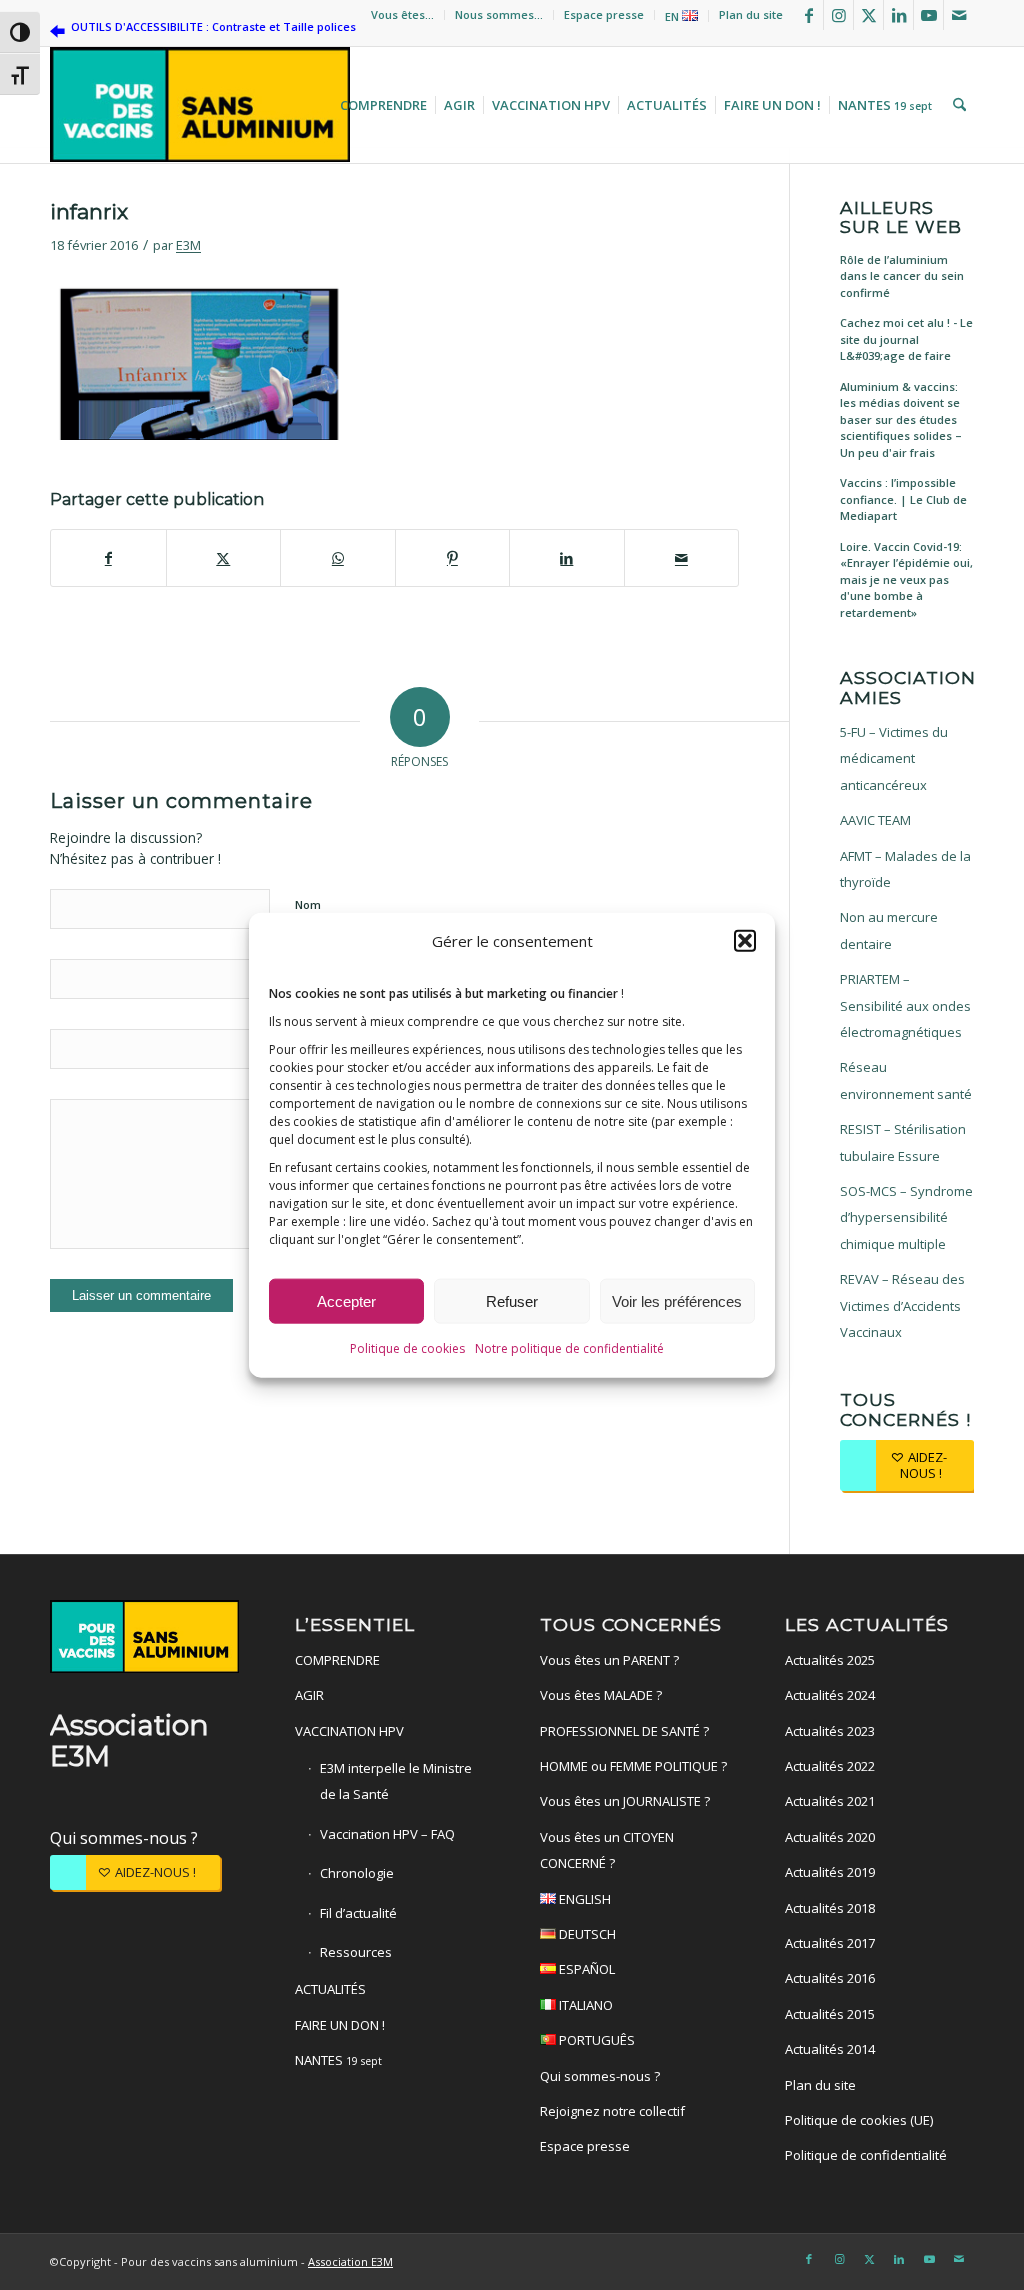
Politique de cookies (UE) (859, 2120)
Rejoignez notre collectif (612, 2111)
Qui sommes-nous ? (124, 1838)
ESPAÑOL (585, 1969)
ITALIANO (584, 2005)
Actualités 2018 (830, 1908)
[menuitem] (403, 15)
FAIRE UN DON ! (340, 2025)
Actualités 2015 (830, 2014)
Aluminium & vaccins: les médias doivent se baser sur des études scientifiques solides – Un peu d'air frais (901, 419)
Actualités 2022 (830, 1766)
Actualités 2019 (830, 1872)
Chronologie (357, 1873)
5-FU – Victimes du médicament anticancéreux (894, 758)
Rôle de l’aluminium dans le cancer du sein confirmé (902, 276)
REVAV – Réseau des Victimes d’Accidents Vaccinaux (902, 1305)
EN (673, 16)
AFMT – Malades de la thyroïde (905, 869)
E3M (188, 245)
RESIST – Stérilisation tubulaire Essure (903, 1142)
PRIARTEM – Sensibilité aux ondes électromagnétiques (905, 1005)
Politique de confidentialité (866, 2155)
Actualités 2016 (830, 1978)
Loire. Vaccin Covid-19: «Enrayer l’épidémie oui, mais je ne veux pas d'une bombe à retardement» (906, 579)
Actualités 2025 (830, 1660)
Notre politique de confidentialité (569, 1348)
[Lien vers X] (868, 15)
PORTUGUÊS (595, 2040)
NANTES (338, 2060)
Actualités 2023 (830, 1731)
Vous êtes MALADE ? (601, 1695)
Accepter (346, 1300)
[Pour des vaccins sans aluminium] (200, 105)
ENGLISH (583, 1899)
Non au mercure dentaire (889, 930)
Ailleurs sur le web (901, 217)
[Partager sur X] (224, 558)
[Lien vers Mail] (959, 15)
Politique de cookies (407, 1348)
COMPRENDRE (337, 1660)
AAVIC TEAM (875, 820)
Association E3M (350, 2261)
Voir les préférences (677, 1300)
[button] (745, 941)
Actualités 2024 (830, 1695)
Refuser (512, 1300)
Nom (308, 904)
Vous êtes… (402, 14)
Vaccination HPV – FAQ (387, 1834)
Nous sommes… (499, 14)
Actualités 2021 (830, 1801)
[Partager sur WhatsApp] (338, 558)
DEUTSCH (586, 1934)
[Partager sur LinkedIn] (567, 558)
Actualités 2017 (830, 1943)
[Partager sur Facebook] (108, 558)
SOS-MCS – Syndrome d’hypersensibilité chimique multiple (906, 1217)
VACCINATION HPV (349, 1731)
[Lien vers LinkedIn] (898, 15)
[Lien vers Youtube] (928, 15)
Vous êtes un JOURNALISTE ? (625, 1801)
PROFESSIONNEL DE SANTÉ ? (624, 1731)
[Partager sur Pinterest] (453, 558)
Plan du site (751, 14)
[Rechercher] (957, 105)
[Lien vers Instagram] (838, 15)
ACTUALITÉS (330, 1989)
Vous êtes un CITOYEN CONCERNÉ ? (607, 1850)
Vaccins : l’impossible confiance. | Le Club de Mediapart (903, 499)
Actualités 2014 (830, 2049)
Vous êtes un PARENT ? (609, 1660)
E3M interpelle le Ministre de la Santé (396, 1781)
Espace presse (604, 14)
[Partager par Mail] (682, 558)
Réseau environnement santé (906, 1080)
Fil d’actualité (358, 1913)
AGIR (309, 1695)
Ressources (356, 1952)
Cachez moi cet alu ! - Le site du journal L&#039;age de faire (906, 339)
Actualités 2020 (830, 1837)
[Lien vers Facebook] (808, 15)
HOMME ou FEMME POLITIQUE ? (633, 1766)
